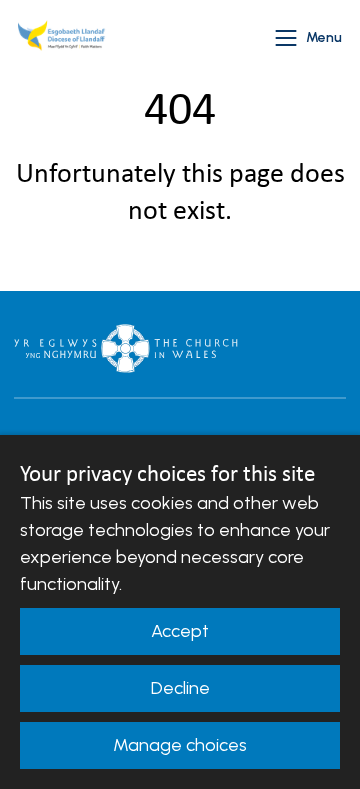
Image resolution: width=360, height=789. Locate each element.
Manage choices (180, 745)
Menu (324, 37)
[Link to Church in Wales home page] (126, 348)
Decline (180, 688)
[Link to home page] (64, 38)
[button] (286, 38)
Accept (180, 631)
